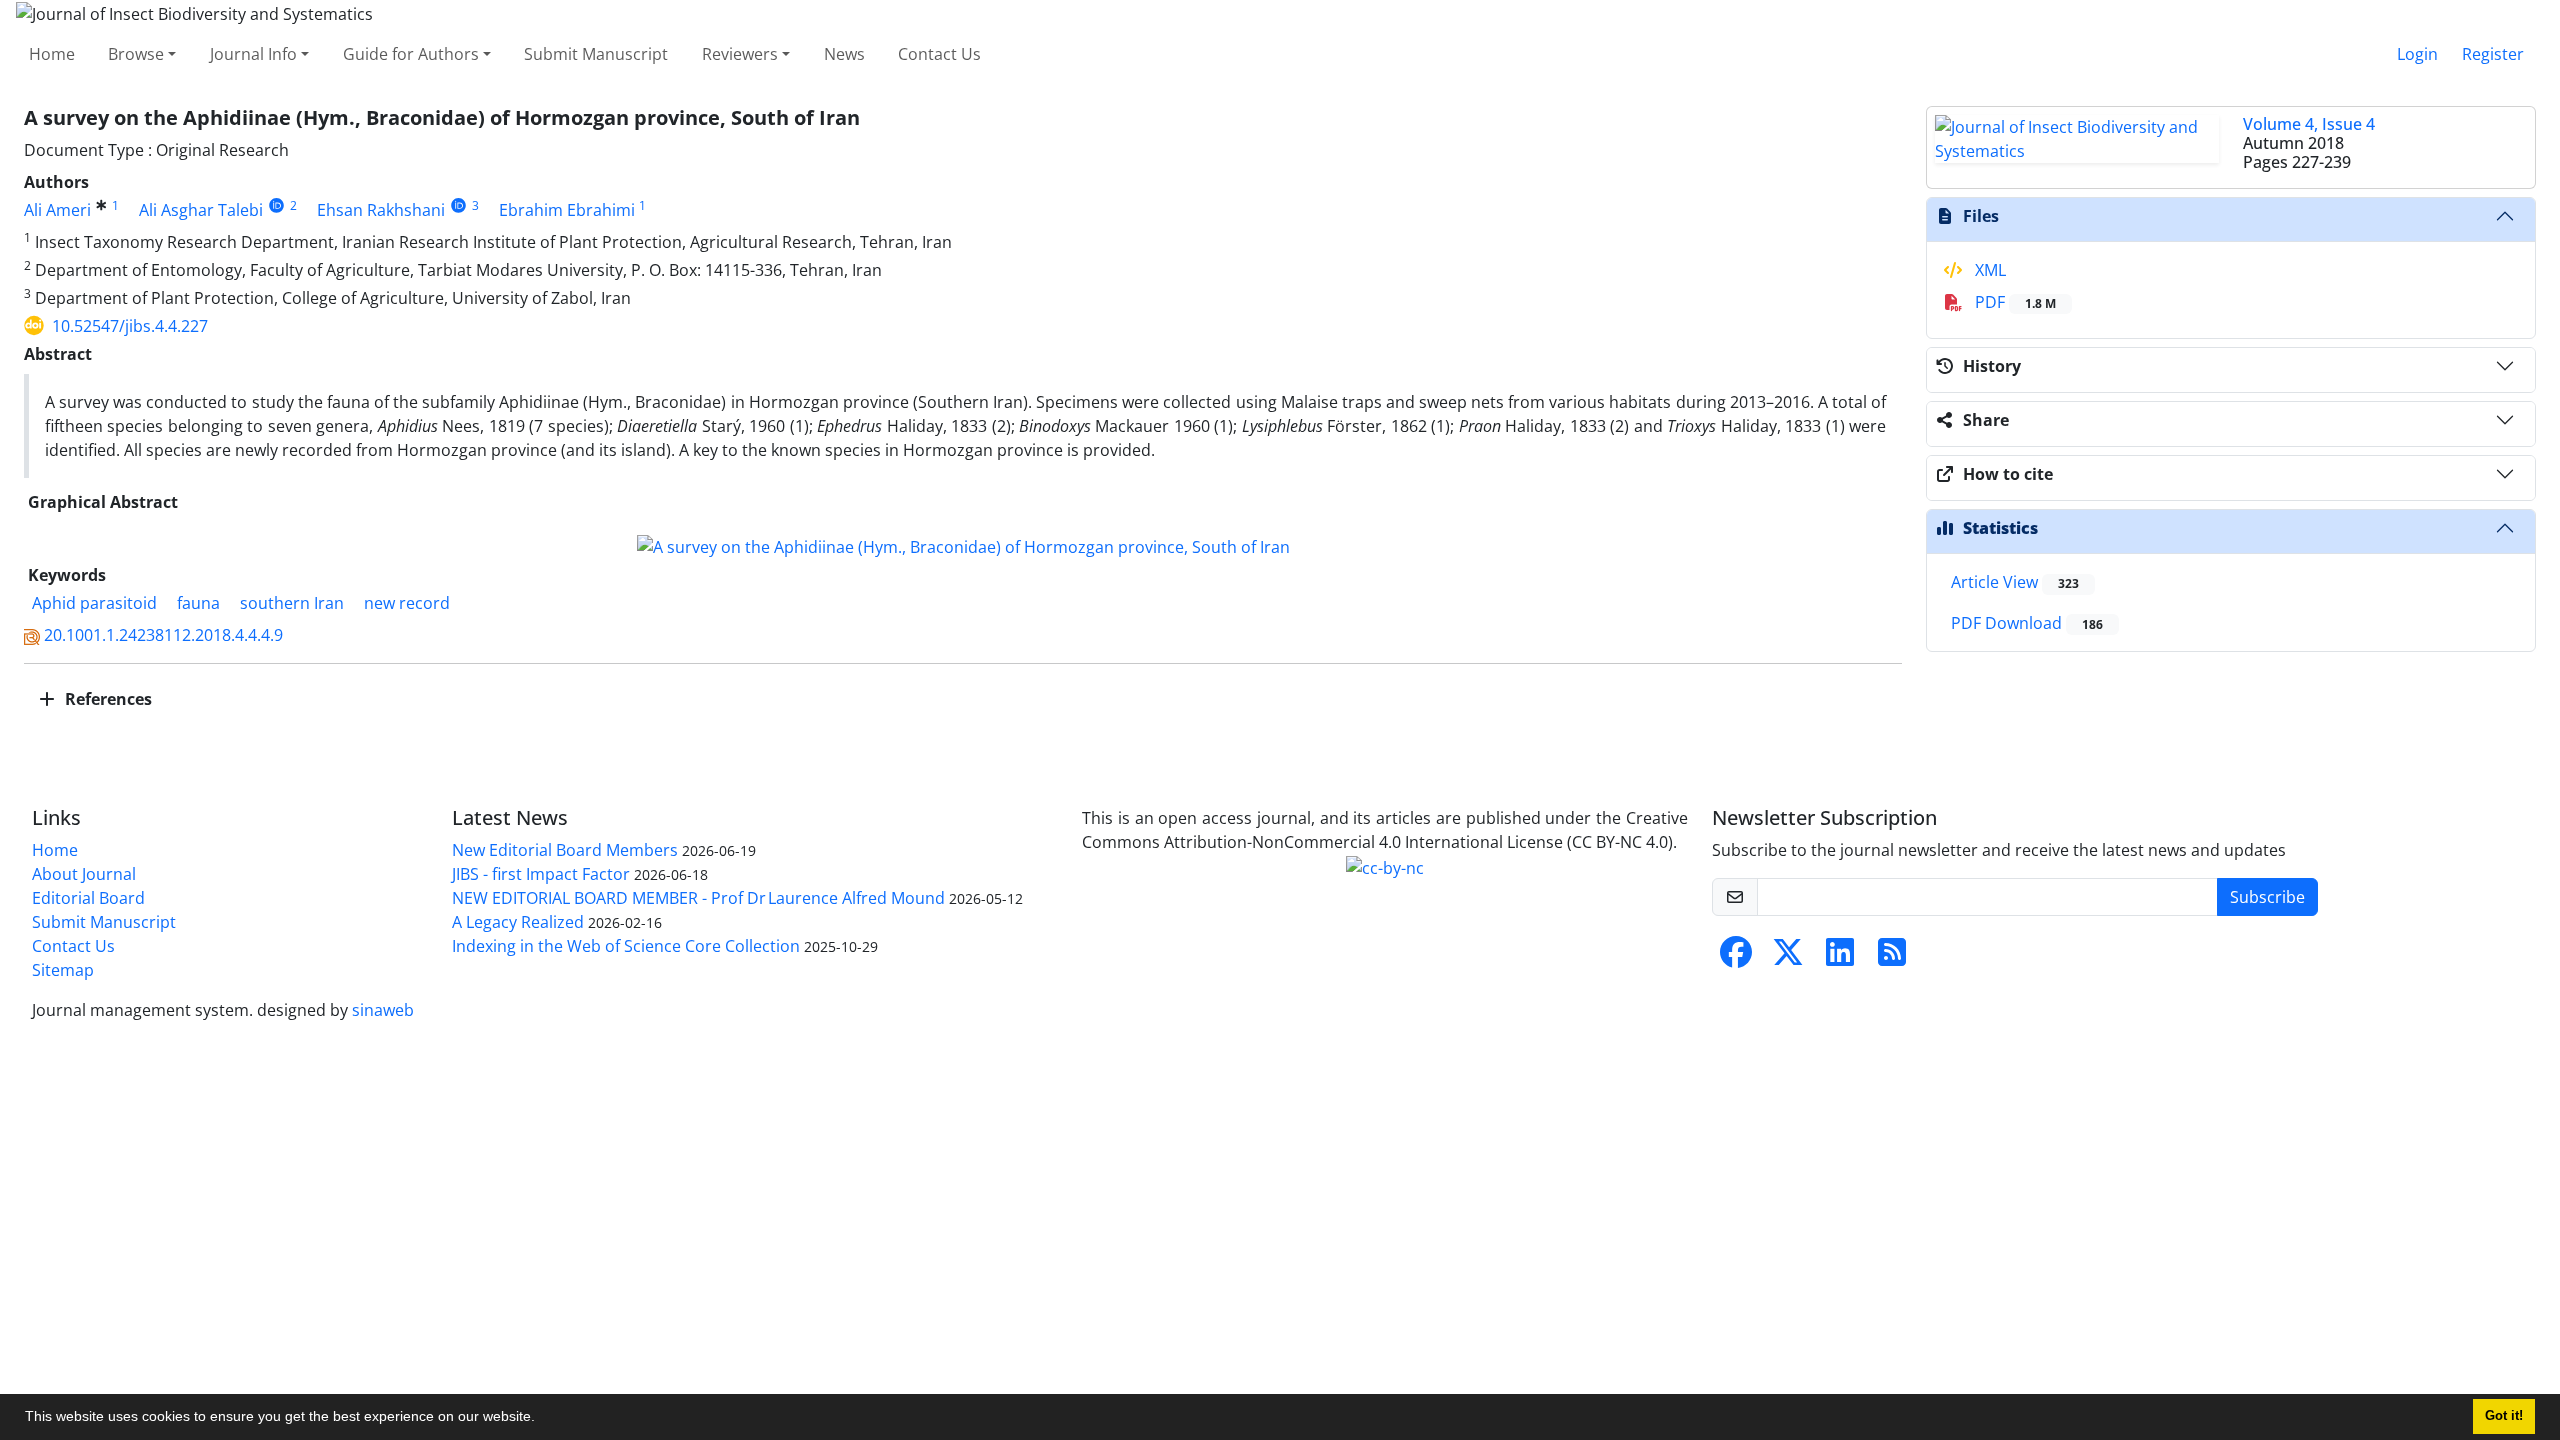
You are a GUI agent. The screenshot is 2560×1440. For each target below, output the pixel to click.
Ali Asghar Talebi (201, 210)
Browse (136, 54)
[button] (542, 1419)
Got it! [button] (2504, 1416)
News (844, 54)
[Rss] (1892, 958)
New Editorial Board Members (565, 850)
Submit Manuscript (596, 54)
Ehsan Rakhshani (381, 210)
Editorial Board (88, 898)
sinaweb (383, 1010)
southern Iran (292, 603)
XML (1988, 270)
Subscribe (2267, 897)
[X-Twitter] (1788, 958)
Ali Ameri (57, 210)
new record (407, 603)
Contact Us (939, 54)
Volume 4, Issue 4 (2309, 124)
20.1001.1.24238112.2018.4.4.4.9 (163, 635)
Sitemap (63, 970)
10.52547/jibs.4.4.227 (130, 326)
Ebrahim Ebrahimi (567, 210)
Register (2493, 54)
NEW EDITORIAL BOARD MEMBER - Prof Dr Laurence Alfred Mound (698, 898)
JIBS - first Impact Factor (541, 874)
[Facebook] (1736, 958)
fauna (198, 603)
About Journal (84, 874)
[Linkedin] (1840, 958)
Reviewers (740, 54)
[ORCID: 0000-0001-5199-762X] (458, 205)
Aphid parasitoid (94, 603)
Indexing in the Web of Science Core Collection (626, 946)
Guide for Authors (411, 54)
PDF (2013, 302)
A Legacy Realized (518, 922)
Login (2417, 54)
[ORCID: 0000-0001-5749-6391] (276, 205)
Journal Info (253, 54)
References (106, 699)
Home (52, 54)
